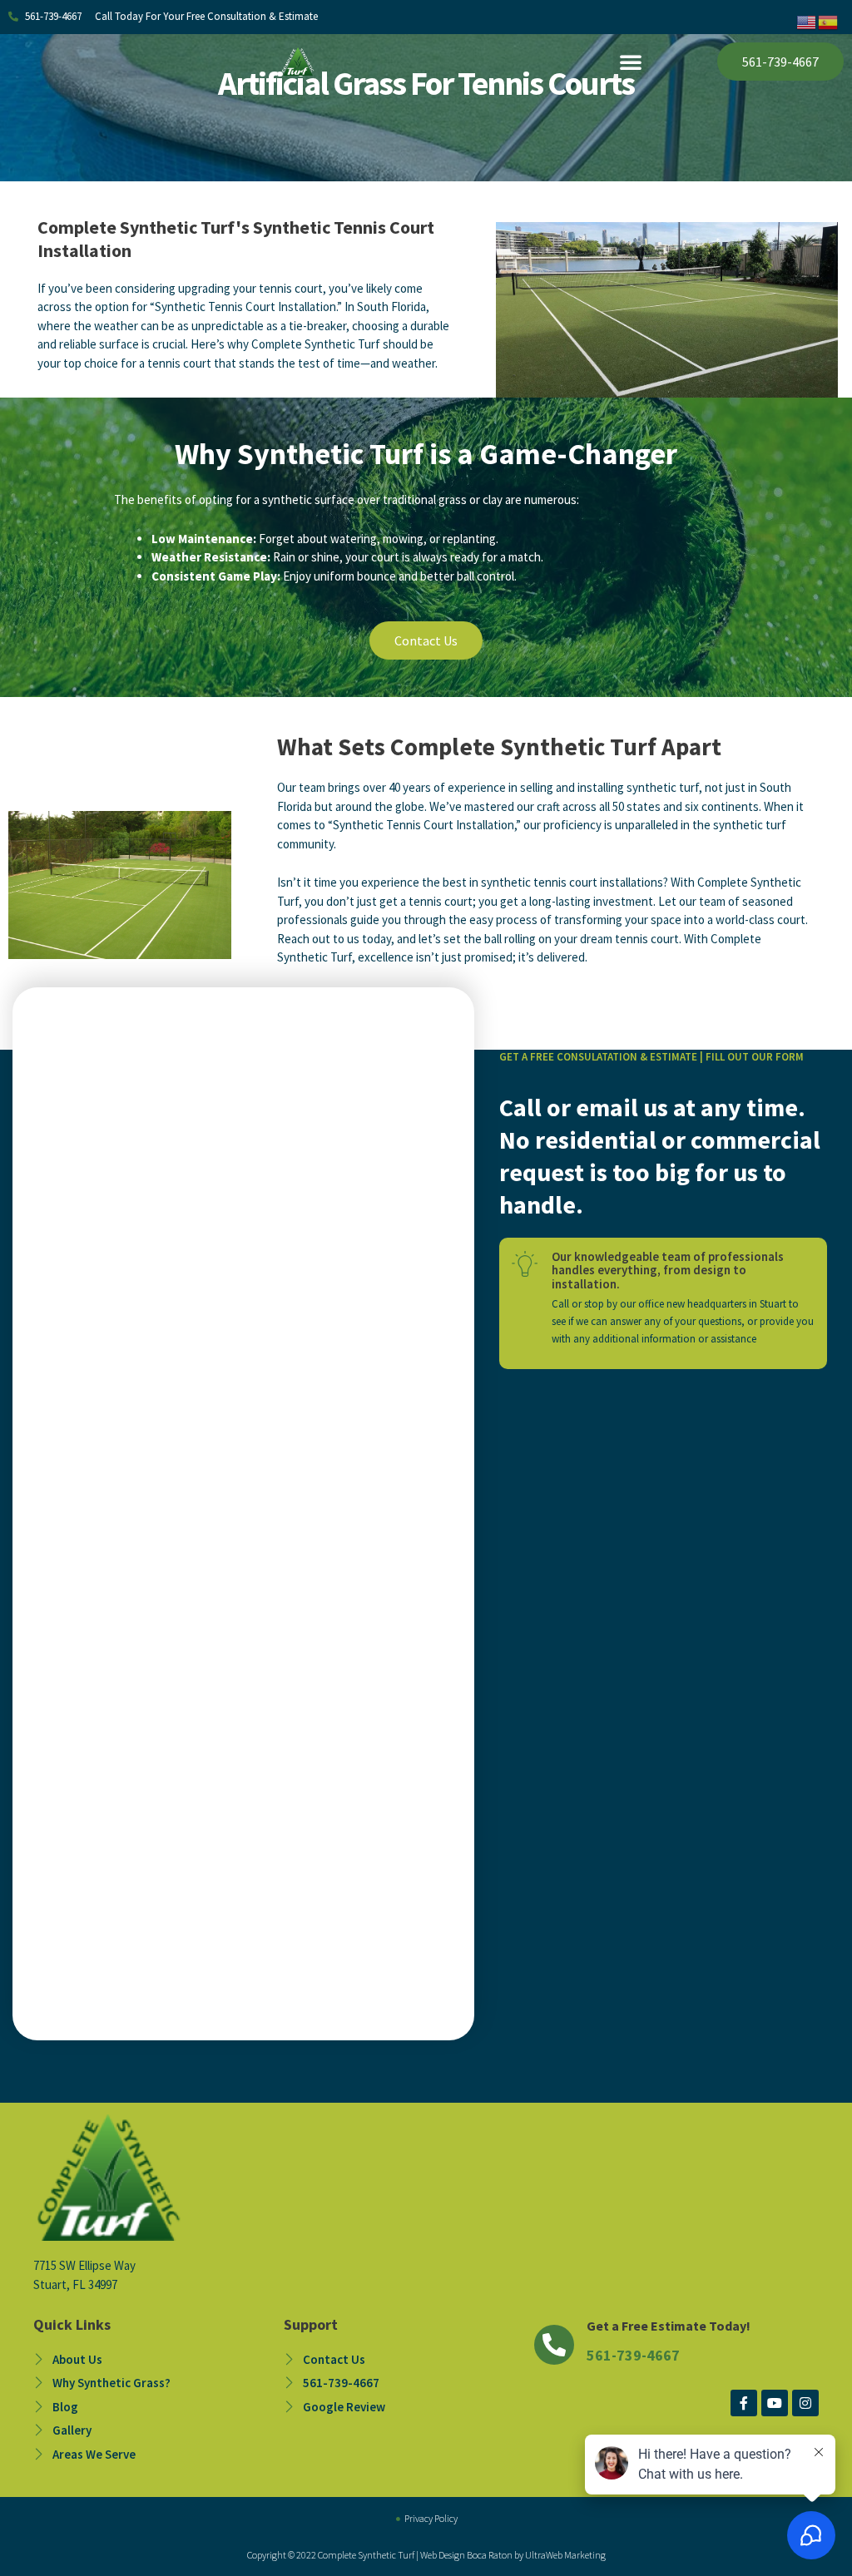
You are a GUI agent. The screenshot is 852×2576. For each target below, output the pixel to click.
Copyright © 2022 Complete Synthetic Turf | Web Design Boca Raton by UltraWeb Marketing (426, 2555)
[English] (807, 21)
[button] (631, 62)
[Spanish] (829, 21)
